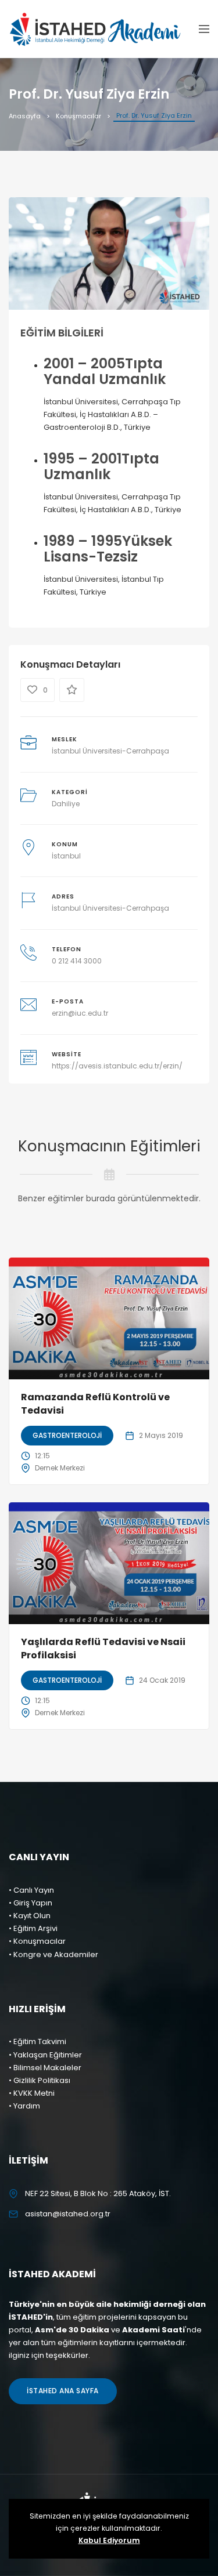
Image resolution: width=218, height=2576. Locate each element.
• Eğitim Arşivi (33, 1928)
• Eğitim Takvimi (37, 2041)
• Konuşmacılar (37, 1941)
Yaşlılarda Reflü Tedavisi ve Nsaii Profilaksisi (103, 1648)
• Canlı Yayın (31, 1890)
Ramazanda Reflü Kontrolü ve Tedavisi (95, 1403)
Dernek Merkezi (60, 1468)
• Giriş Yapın (31, 1903)
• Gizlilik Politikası (40, 2080)
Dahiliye (66, 804)
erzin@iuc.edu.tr (80, 1013)
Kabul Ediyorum (109, 2540)
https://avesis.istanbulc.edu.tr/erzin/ (117, 1066)
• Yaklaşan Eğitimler (45, 2055)
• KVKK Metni (32, 2093)
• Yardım (24, 2106)
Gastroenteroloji (67, 1435)
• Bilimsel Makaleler (45, 2068)
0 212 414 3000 (77, 961)
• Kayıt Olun (30, 1916)
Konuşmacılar (78, 116)
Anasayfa (25, 116)
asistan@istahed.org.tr (68, 2214)
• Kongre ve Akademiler (53, 1954)
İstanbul (66, 856)
